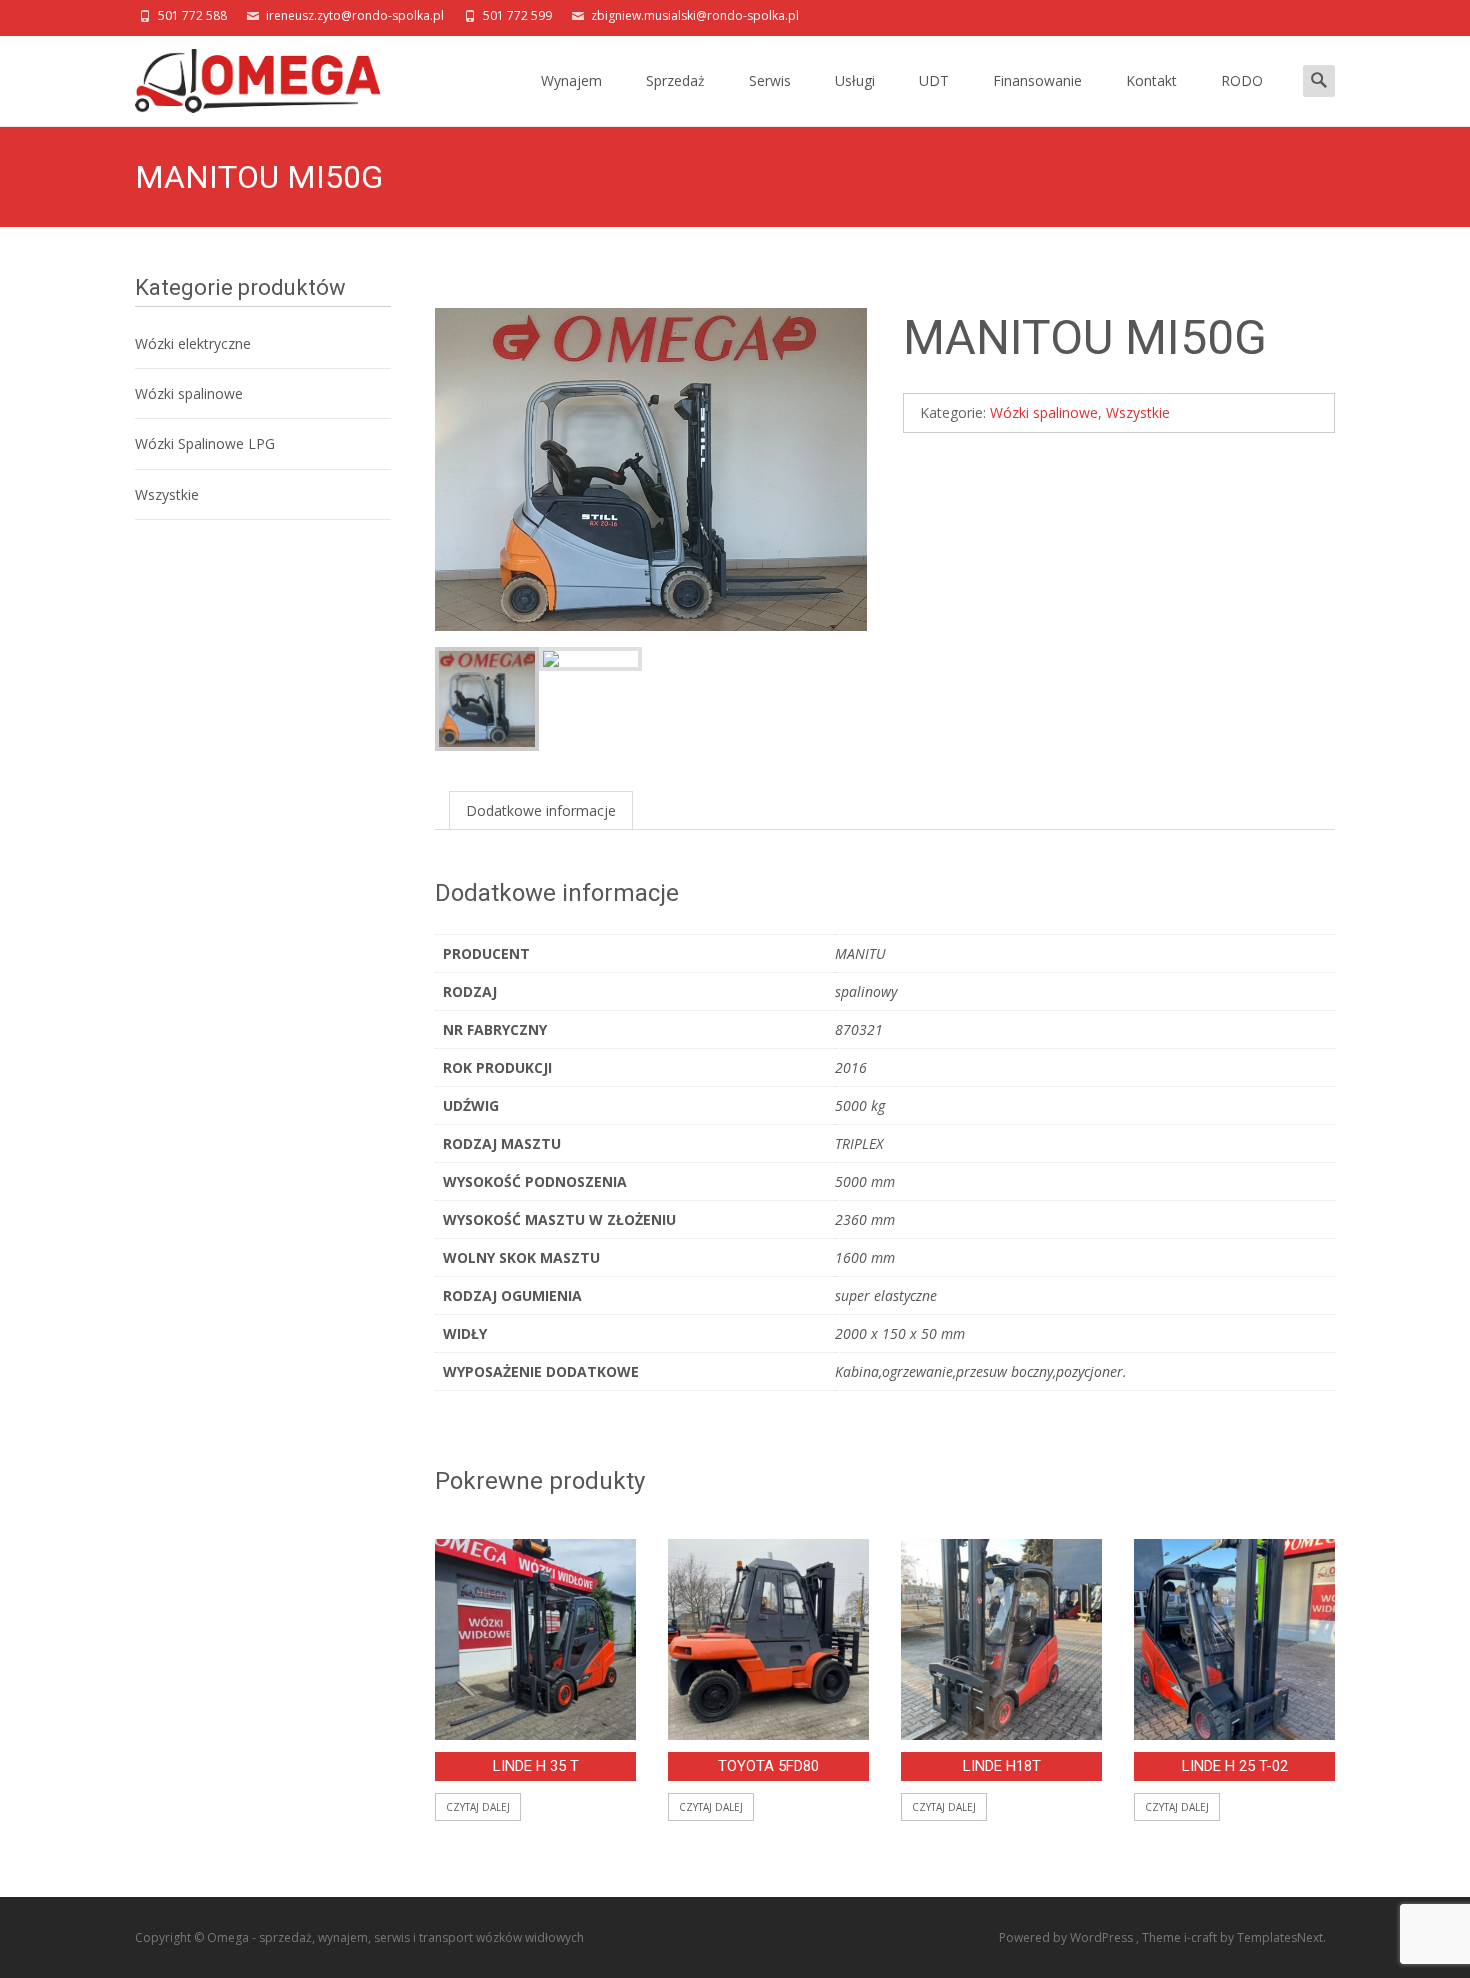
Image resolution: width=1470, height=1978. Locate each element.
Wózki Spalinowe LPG (205, 443)
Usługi (855, 80)
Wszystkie (1138, 412)
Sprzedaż (675, 80)
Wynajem (571, 80)
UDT (934, 80)
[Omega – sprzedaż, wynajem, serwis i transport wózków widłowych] (241, 76)
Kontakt (1151, 80)
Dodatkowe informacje (541, 810)
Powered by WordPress (1067, 1937)
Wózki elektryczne (193, 343)
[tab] (541, 810)
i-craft (1202, 1937)
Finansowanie (1037, 80)
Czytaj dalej (478, 1807)
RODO (1242, 80)
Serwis (770, 80)
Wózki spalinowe (1044, 412)
